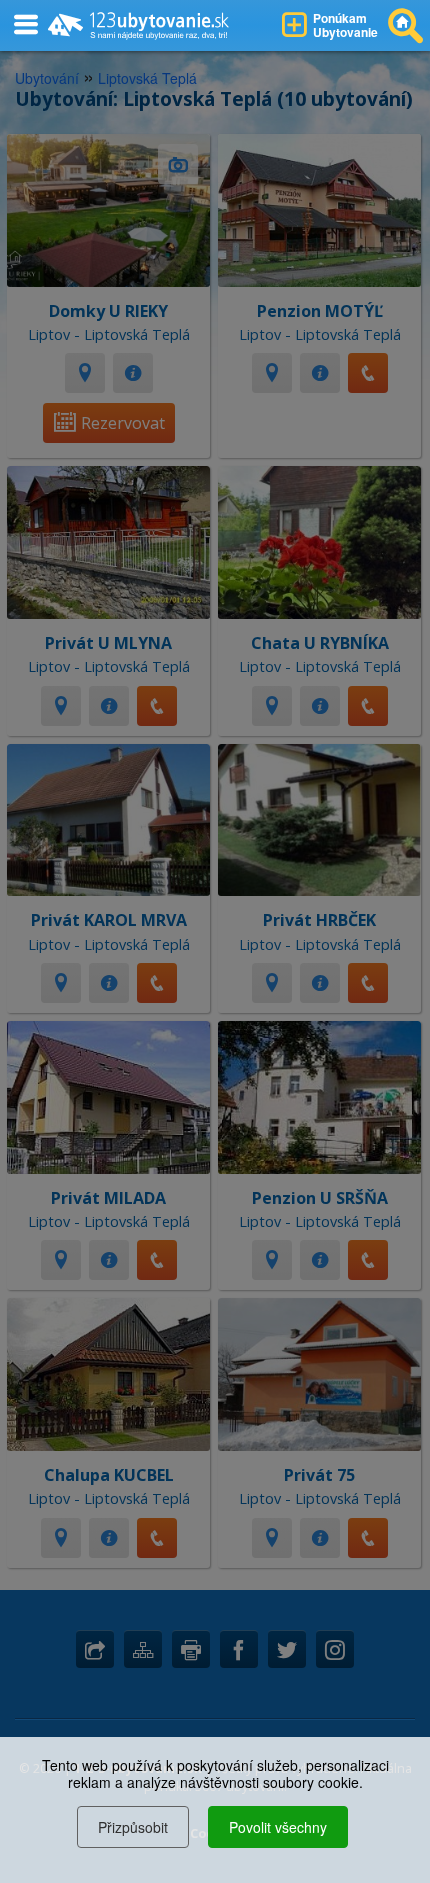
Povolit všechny (278, 1827)
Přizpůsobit (133, 1827)
